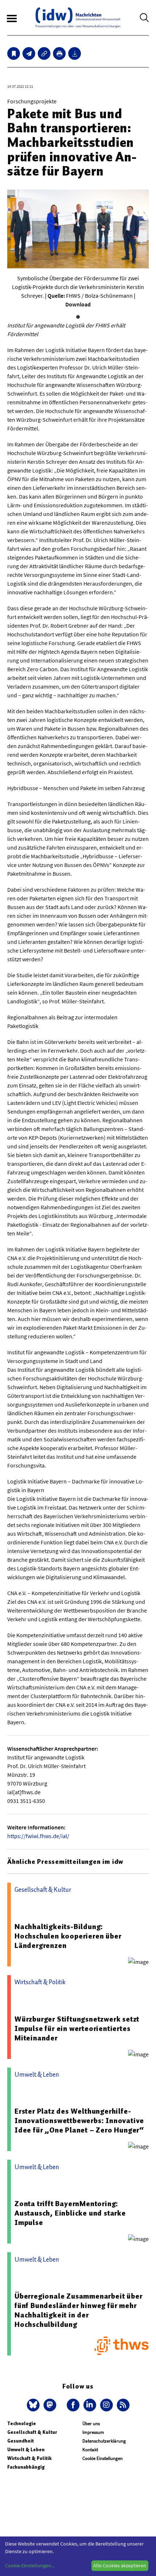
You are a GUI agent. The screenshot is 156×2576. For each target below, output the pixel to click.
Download (78, 304)
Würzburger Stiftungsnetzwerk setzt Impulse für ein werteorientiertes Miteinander (77, 2028)
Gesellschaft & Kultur (32, 2432)
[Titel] (14, 53)
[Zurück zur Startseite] (78, 18)
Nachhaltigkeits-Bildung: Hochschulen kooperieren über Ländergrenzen (68, 1936)
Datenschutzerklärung (104, 2441)
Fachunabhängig (26, 2467)
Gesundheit (20, 2441)
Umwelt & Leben (26, 2450)
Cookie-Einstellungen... (30, 2565)
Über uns (91, 2424)
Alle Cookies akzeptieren (120, 2565)
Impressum (93, 2432)
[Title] (44, 53)
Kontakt (90, 2450)
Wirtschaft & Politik (29, 2458)
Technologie (22, 2424)
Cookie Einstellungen (102, 2458)
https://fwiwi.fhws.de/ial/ (38, 1836)
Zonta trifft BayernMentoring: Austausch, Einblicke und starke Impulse (70, 2213)
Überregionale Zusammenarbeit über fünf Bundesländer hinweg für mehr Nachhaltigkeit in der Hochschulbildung (78, 2310)
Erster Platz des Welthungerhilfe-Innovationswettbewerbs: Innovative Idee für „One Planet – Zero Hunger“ (79, 2121)
